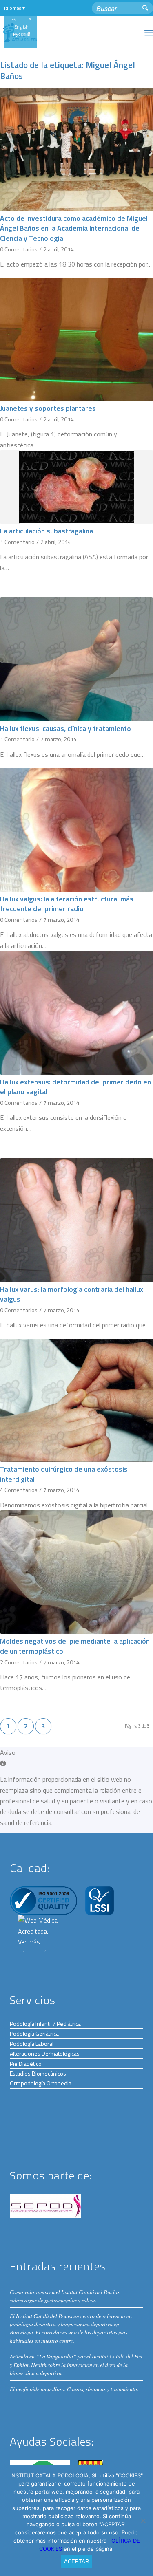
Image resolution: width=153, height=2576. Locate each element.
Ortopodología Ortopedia (41, 2083)
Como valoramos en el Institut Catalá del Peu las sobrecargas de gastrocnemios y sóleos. (65, 2296)
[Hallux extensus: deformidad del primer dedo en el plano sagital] (76, 1013)
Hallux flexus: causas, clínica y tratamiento (65, 728)
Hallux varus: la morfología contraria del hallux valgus (72, 1294)
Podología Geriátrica (34, 2033)
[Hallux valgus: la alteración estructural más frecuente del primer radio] (76, 830)
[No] (143, 2521)
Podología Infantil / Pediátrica (45, 2024)
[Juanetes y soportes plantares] (76, 339)
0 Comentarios (19, 249)
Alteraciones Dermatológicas (45, 2053)
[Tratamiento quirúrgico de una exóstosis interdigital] (76, 1400)
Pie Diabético (26, 2064)
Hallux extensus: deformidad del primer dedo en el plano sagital (75, 1087)
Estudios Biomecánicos (38, 2073)
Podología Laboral (32, 2044)
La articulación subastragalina (47, 531)
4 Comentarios (19, 1490)
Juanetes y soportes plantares (48, 408)
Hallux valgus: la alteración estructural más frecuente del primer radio (67, 904)
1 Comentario (17, 542)
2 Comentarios (19, 1662)
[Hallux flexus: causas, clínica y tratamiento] (76, 659)
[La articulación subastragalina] (76, 487)
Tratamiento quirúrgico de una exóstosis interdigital (64, 1474)
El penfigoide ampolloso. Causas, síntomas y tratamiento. (74, 2389)
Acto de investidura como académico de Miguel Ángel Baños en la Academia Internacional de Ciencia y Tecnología (74, 228)
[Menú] (149, 33)
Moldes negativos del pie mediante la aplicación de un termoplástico (75, 1646)
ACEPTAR (76, 2562)
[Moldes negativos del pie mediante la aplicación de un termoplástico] (76, 1572)
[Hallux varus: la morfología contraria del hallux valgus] (76, 1220)
